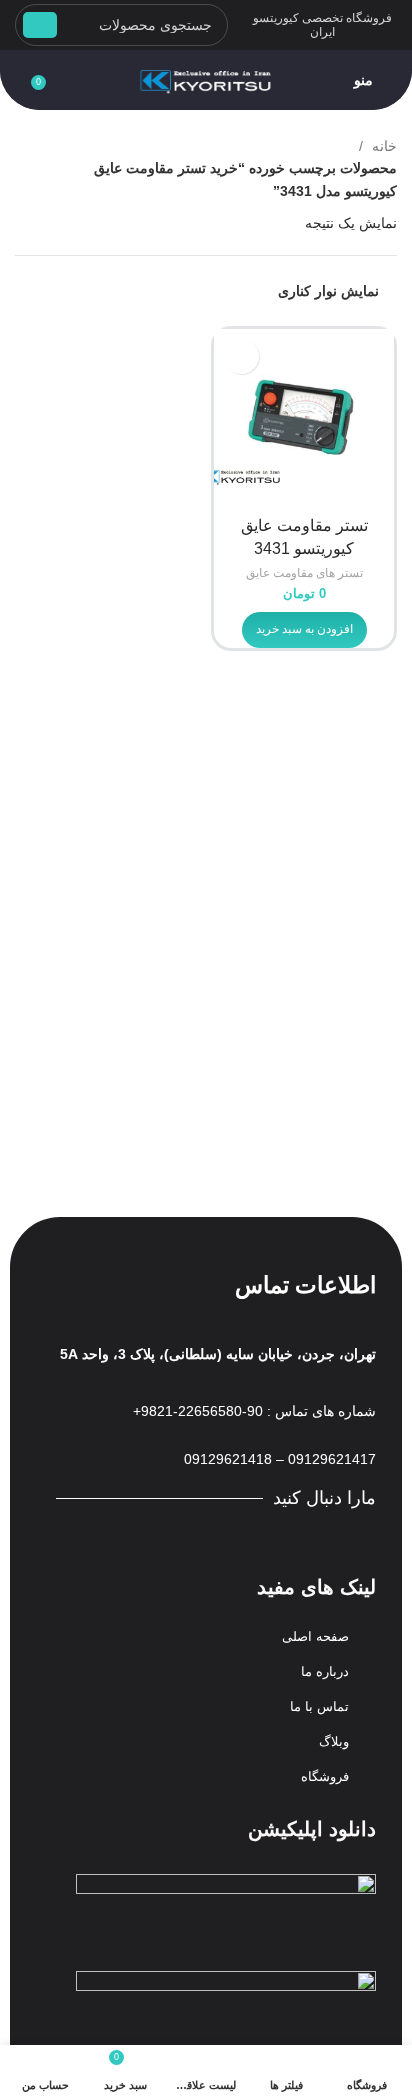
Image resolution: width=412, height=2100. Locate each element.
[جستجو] (40, 25)
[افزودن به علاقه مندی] (241, 356)
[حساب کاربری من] (15, 80)
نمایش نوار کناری (328, 291)
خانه (382, 146)
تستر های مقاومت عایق (304, 573)
